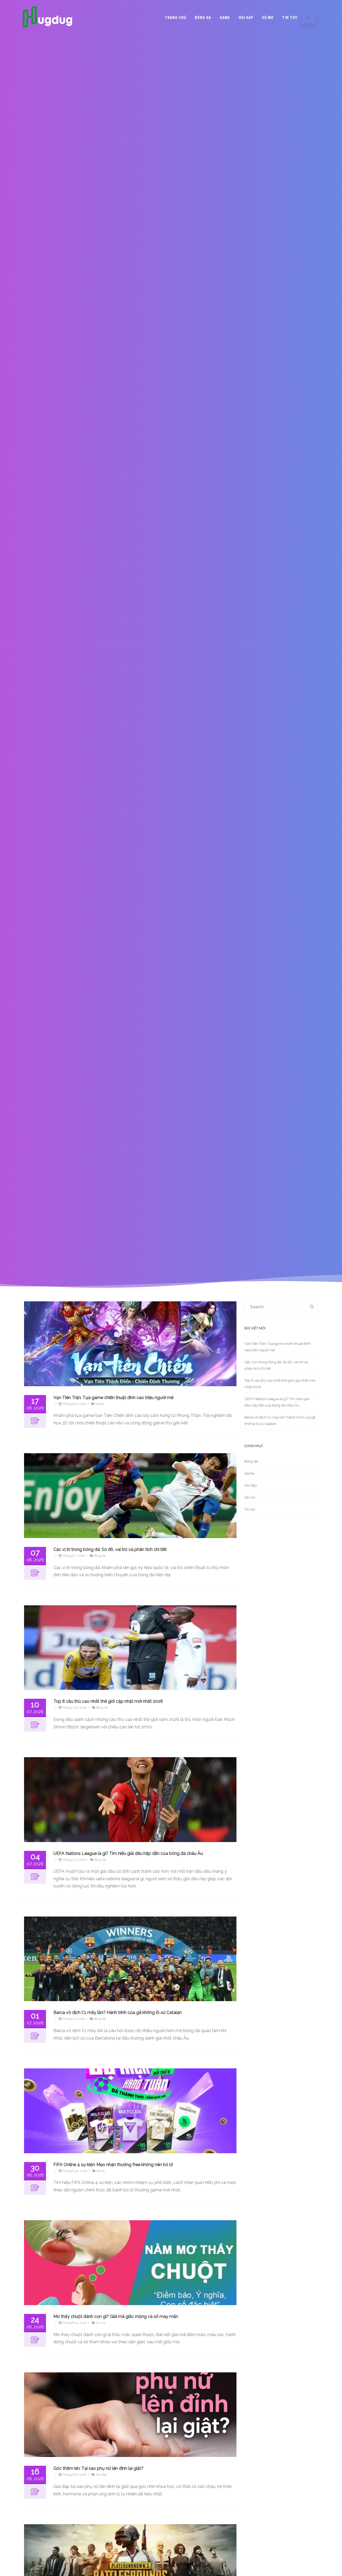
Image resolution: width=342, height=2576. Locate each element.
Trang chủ (176, 18)
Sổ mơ (268, 18)
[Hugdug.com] (48, 33)
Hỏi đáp (246, 18)
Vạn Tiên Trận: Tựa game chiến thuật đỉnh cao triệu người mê (113, 1398)
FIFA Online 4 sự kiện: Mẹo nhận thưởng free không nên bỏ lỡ (113, 2165)
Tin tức (290, 18)
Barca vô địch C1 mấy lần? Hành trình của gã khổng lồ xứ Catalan (118, 2012)
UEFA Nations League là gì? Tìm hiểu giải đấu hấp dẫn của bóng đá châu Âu (128, 1853)
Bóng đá (203, 18)
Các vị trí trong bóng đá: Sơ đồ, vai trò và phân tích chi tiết (110, 1549)
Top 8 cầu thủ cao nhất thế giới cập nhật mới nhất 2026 (108, 1701)
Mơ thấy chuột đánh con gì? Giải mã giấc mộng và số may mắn (116, 2316)
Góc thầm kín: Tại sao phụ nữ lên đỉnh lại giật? (98, 2468)
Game (225, 18)
